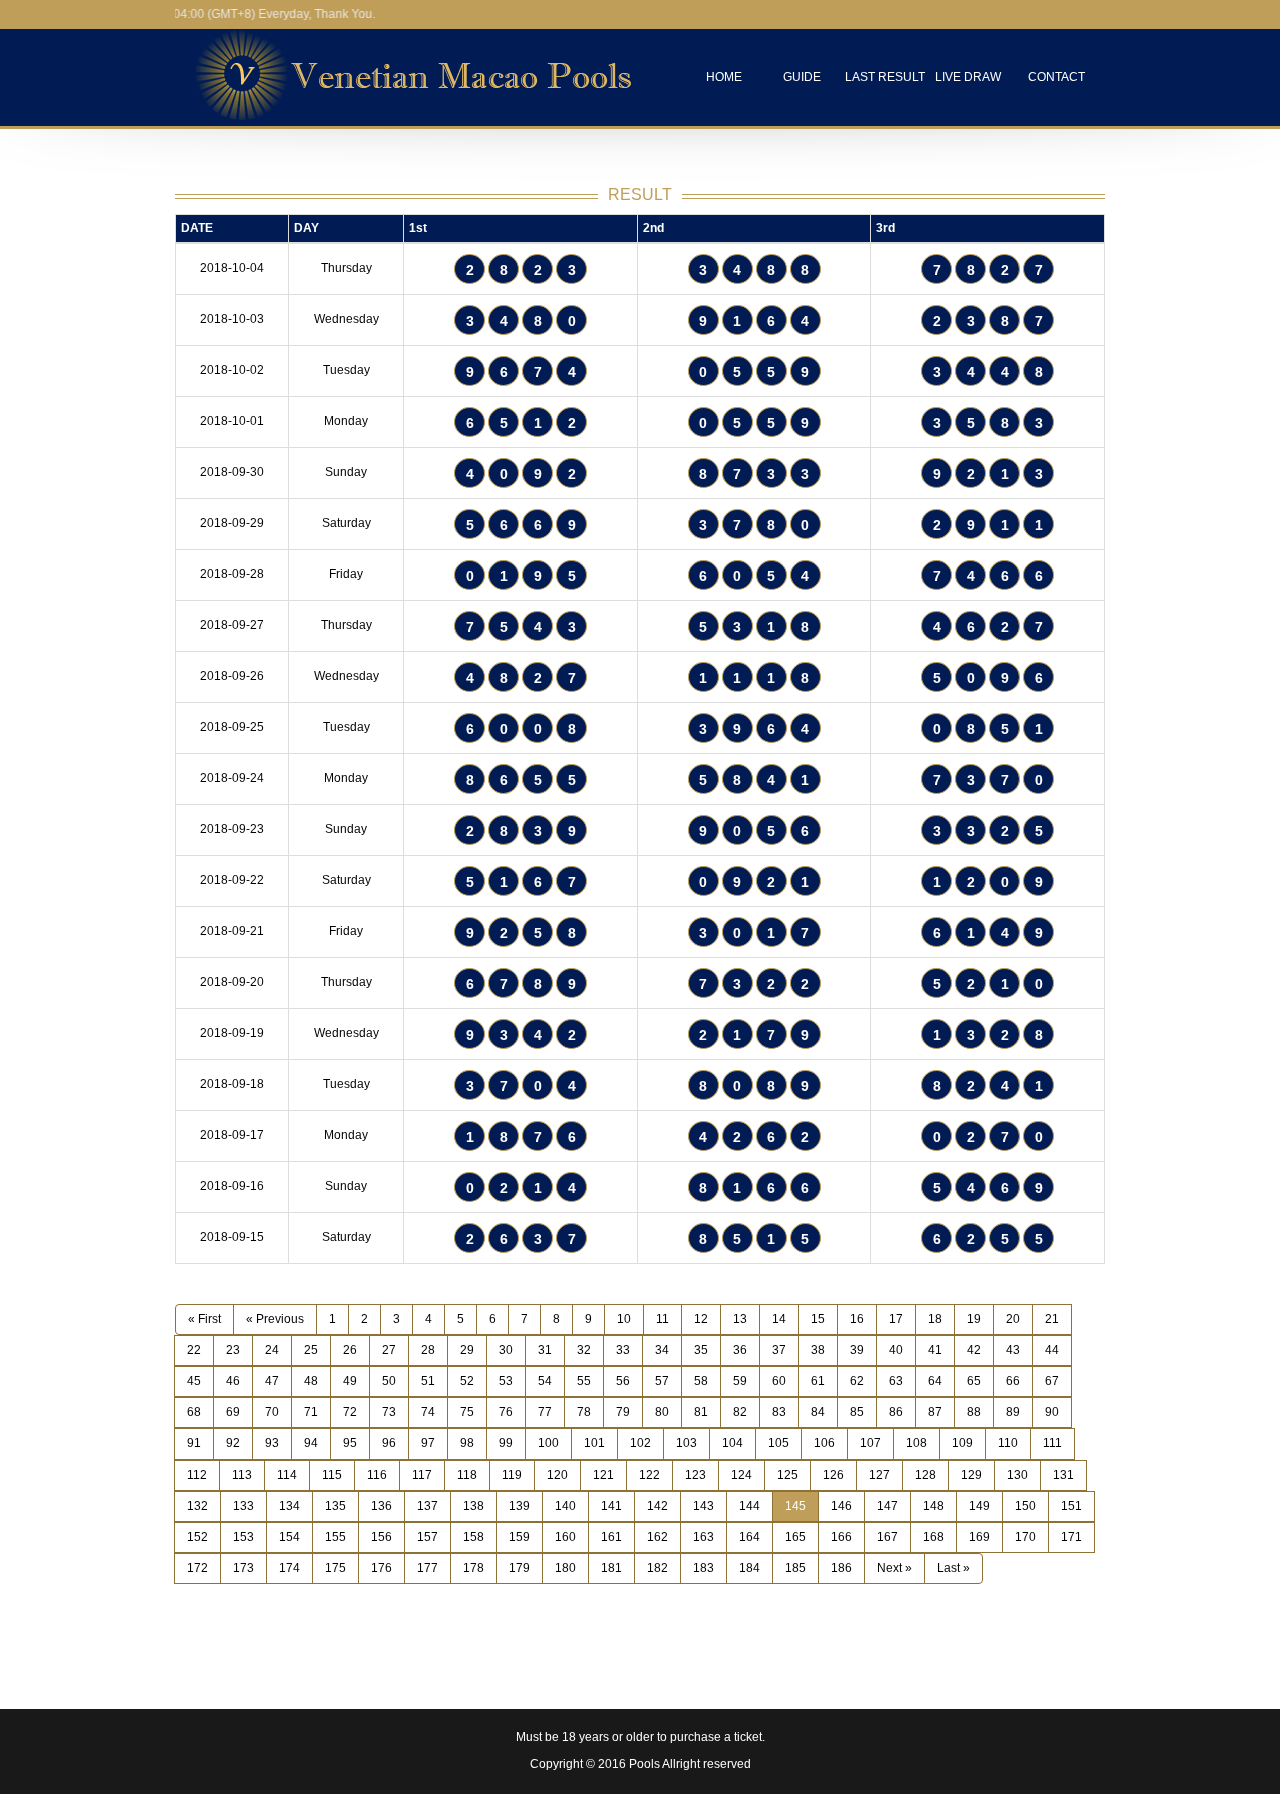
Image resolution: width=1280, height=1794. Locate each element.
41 (935, 1350)
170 (1025, 1537)
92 (233, 1443)
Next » (894, 1568)
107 (870, 1443)
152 (197, 1537)
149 (979, 1506)
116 (377, 1475)
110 (1008, 1443)
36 (740, 1350)
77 (545, 1412)
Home (724, 77)
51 (428, 1381)
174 (289, 1568)
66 (1013, 1381)
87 (935, 1412)
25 (311, 1350)
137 (427, 1506)
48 (311, 1381)
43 (1013, 1350)
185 (795, 1568)
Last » (953, 1568)
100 (548, 1443)
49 (350, 1381)
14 (779, 1319)
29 (467, 1350)
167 (887, 1537)
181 (611, 1568)
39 (857, 1350)
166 (841, 1537)
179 (519, 1568)
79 (623, 1412)
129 (971, 1475)
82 (740, 1412)
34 (662, 1350)
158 (473, 1537)
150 (1025, 1506)
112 (197, 1475)
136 (381, 1506)
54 (545, 1381)
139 (519, 1506)
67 (1052, 1381)
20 (1013, 1319)
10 (624, 1319)
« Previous (275, 1319)
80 (662, 1412)
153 (243, 1537)
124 (741, 1475)
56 (623, 1381)
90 (1052, 1412)
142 (657, 1506)
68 (194, 1412)
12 (701, 1319)
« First (204, 1319)
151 (1071, 1506)
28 (428, 1350)
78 (584, 1412)
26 (350, 1350)
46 (233, 1381)
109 (962, 1443)
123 (695, 1475)
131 (1063, 1475)
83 (779, 1412)
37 (779, 1350)
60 (779, 1381)
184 (749, 1568)
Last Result (885, 77)
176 (381, 1568)
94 (311, 1443)
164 (749, 1537)
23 (233, 1350)
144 (749, 1506)
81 (701, 1412)
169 (979, 1537)
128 (925, 1475)
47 (272, 1381)
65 (974, 1381)
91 (194, 1443)
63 (896, 1381)
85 (857, 1412)
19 (974, 1319)
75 (467, 1412)
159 (519, 1537)
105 (778, 1443)
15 (818, 1319)
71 (311, 1412)
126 (833, 1475)
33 (623, 1350)
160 (565, 1537)
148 (933, 1506)
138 (473, 1506)
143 (703, 1506)
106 (824, 1443)
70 (272, 1412)
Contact (1056, 77)
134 (289, 1506)
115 (332, 1475)
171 (1071, 1537)
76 (506, 1412)
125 (787, 1475)
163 (703, 1537)
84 (818, 1412)
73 (389, 1412)
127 (879, 1475)
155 (335, 1537)
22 (194, 1350)
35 (701, 1350)
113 (242, 1475)
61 (818, 1381)
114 (287, 1475)
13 (740, 1319)
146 (841, 1506)
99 (506, 1443)
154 (289, 1537)
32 (584, 1350)
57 (662, 1381)
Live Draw (968, 77)
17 (896, 1319)
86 (896, 1412)
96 (389, 1443)
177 (427, 1568)
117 (422, 1475)
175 (335, 1568)
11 (662, 1319)
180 (565, 1568)
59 (740, 1381)
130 (1017, 1475)
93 (272, 1443)
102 (640, 1443)
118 (467, 1475)
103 (686, 1443)
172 (197, 1568)
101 (594, 1443)
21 (1052, 1319)
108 (916, 1443)
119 (512, 1475)
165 (795, 1537)
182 (657, 1568)
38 (818, 1350)
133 (243, 1506)
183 (703, 1568)
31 (545, 1350)
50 (389, 1381)
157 (427, 1537)
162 (657, 1537)
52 (467, 1381)
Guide (802, 77)
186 (841, 1568)
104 (732, 1443)
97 (428, 1443)
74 (428, 1412)
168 (933, 1537)
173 (243, 1568)
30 (506, 1350)
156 (381, 1537)
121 (603, 1475)
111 (1052, 1443)
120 (557, 1475)
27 (389, 1350)
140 (565, 1506)
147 (887, 1506)
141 (611, 1506)
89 (1013, 1412)
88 (974, 1412)
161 (611, 1537)
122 (649, 1475)
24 (272, 1350)
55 (584, 1381)
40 (896, 1350)
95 (350, 1443)
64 (935, 1381)
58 (701, 1381)
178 (473, 1568)
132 (197, 1506)
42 (974, 1350)
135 (335, 1506)
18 (935, 1319)
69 (233, 1412)
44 (1052, 1350)
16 (857, 1319)
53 (506, 1381)
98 (467, 1443)
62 (857, 1381)
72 (350, 1412)
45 (194, 1381)
